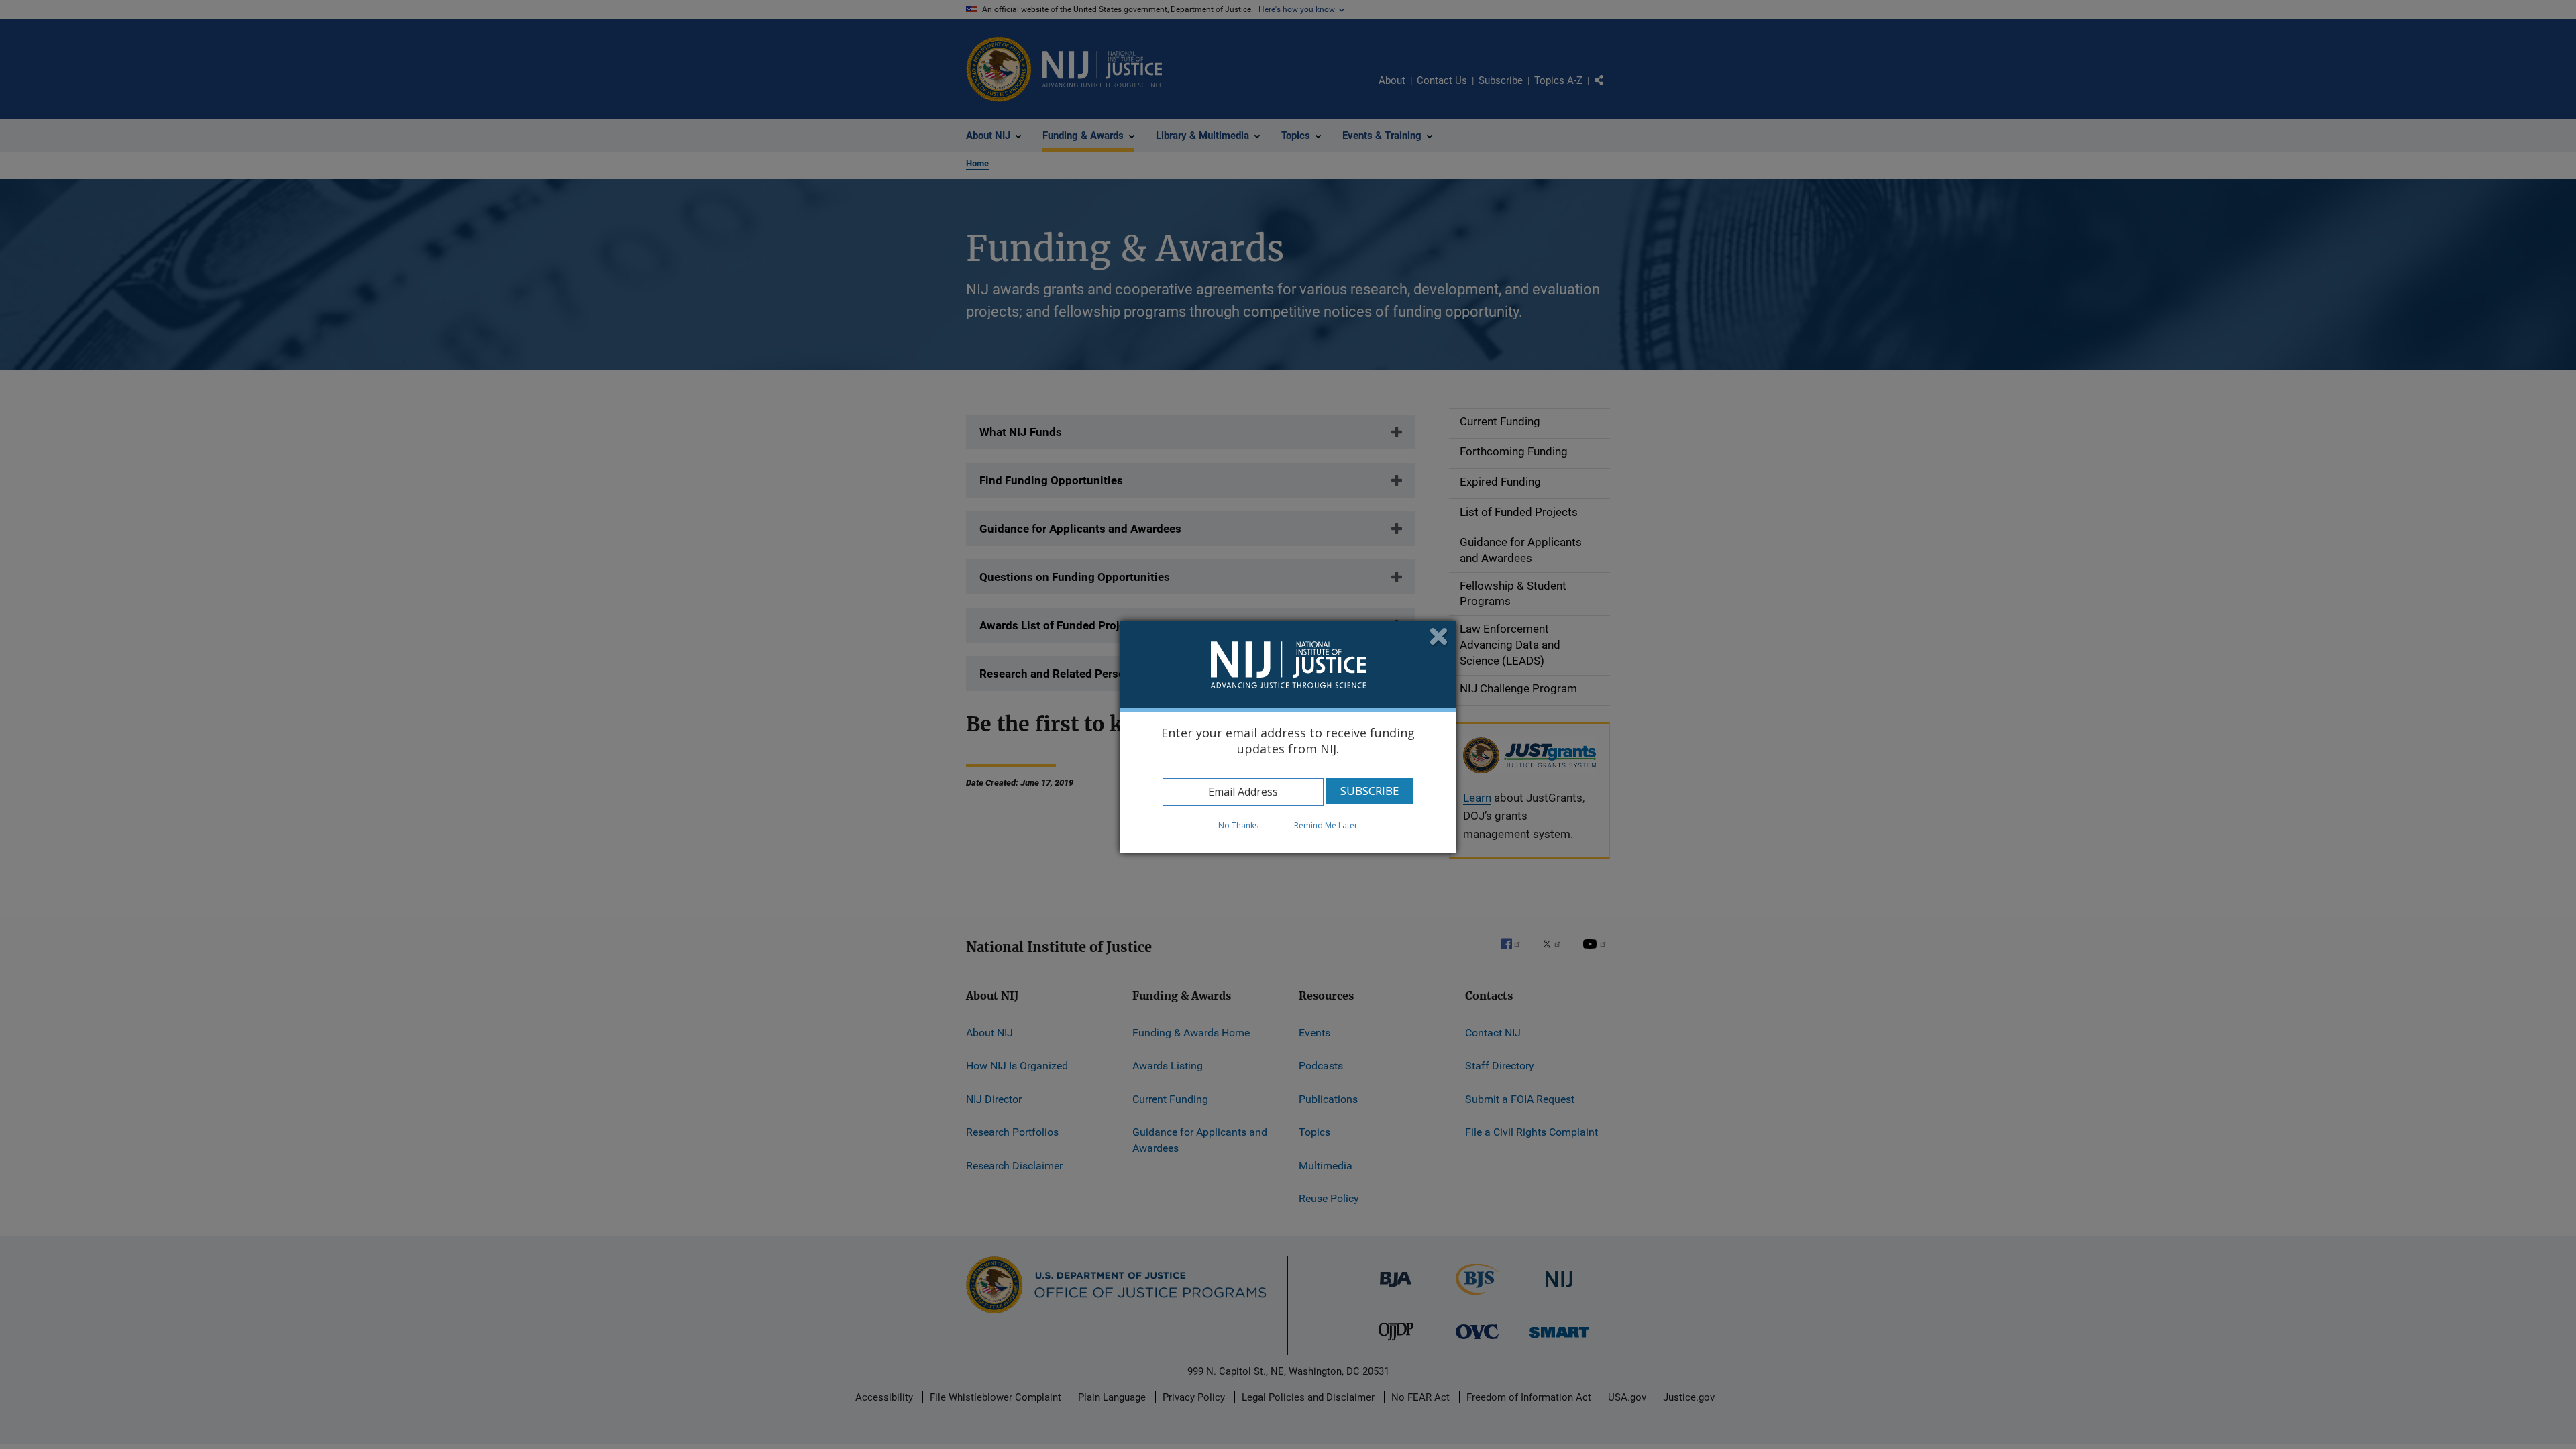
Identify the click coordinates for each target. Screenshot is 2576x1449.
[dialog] (1288, 737)
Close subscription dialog (1439, 638)
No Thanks (1238, 825)
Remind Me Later (1326, 825)
